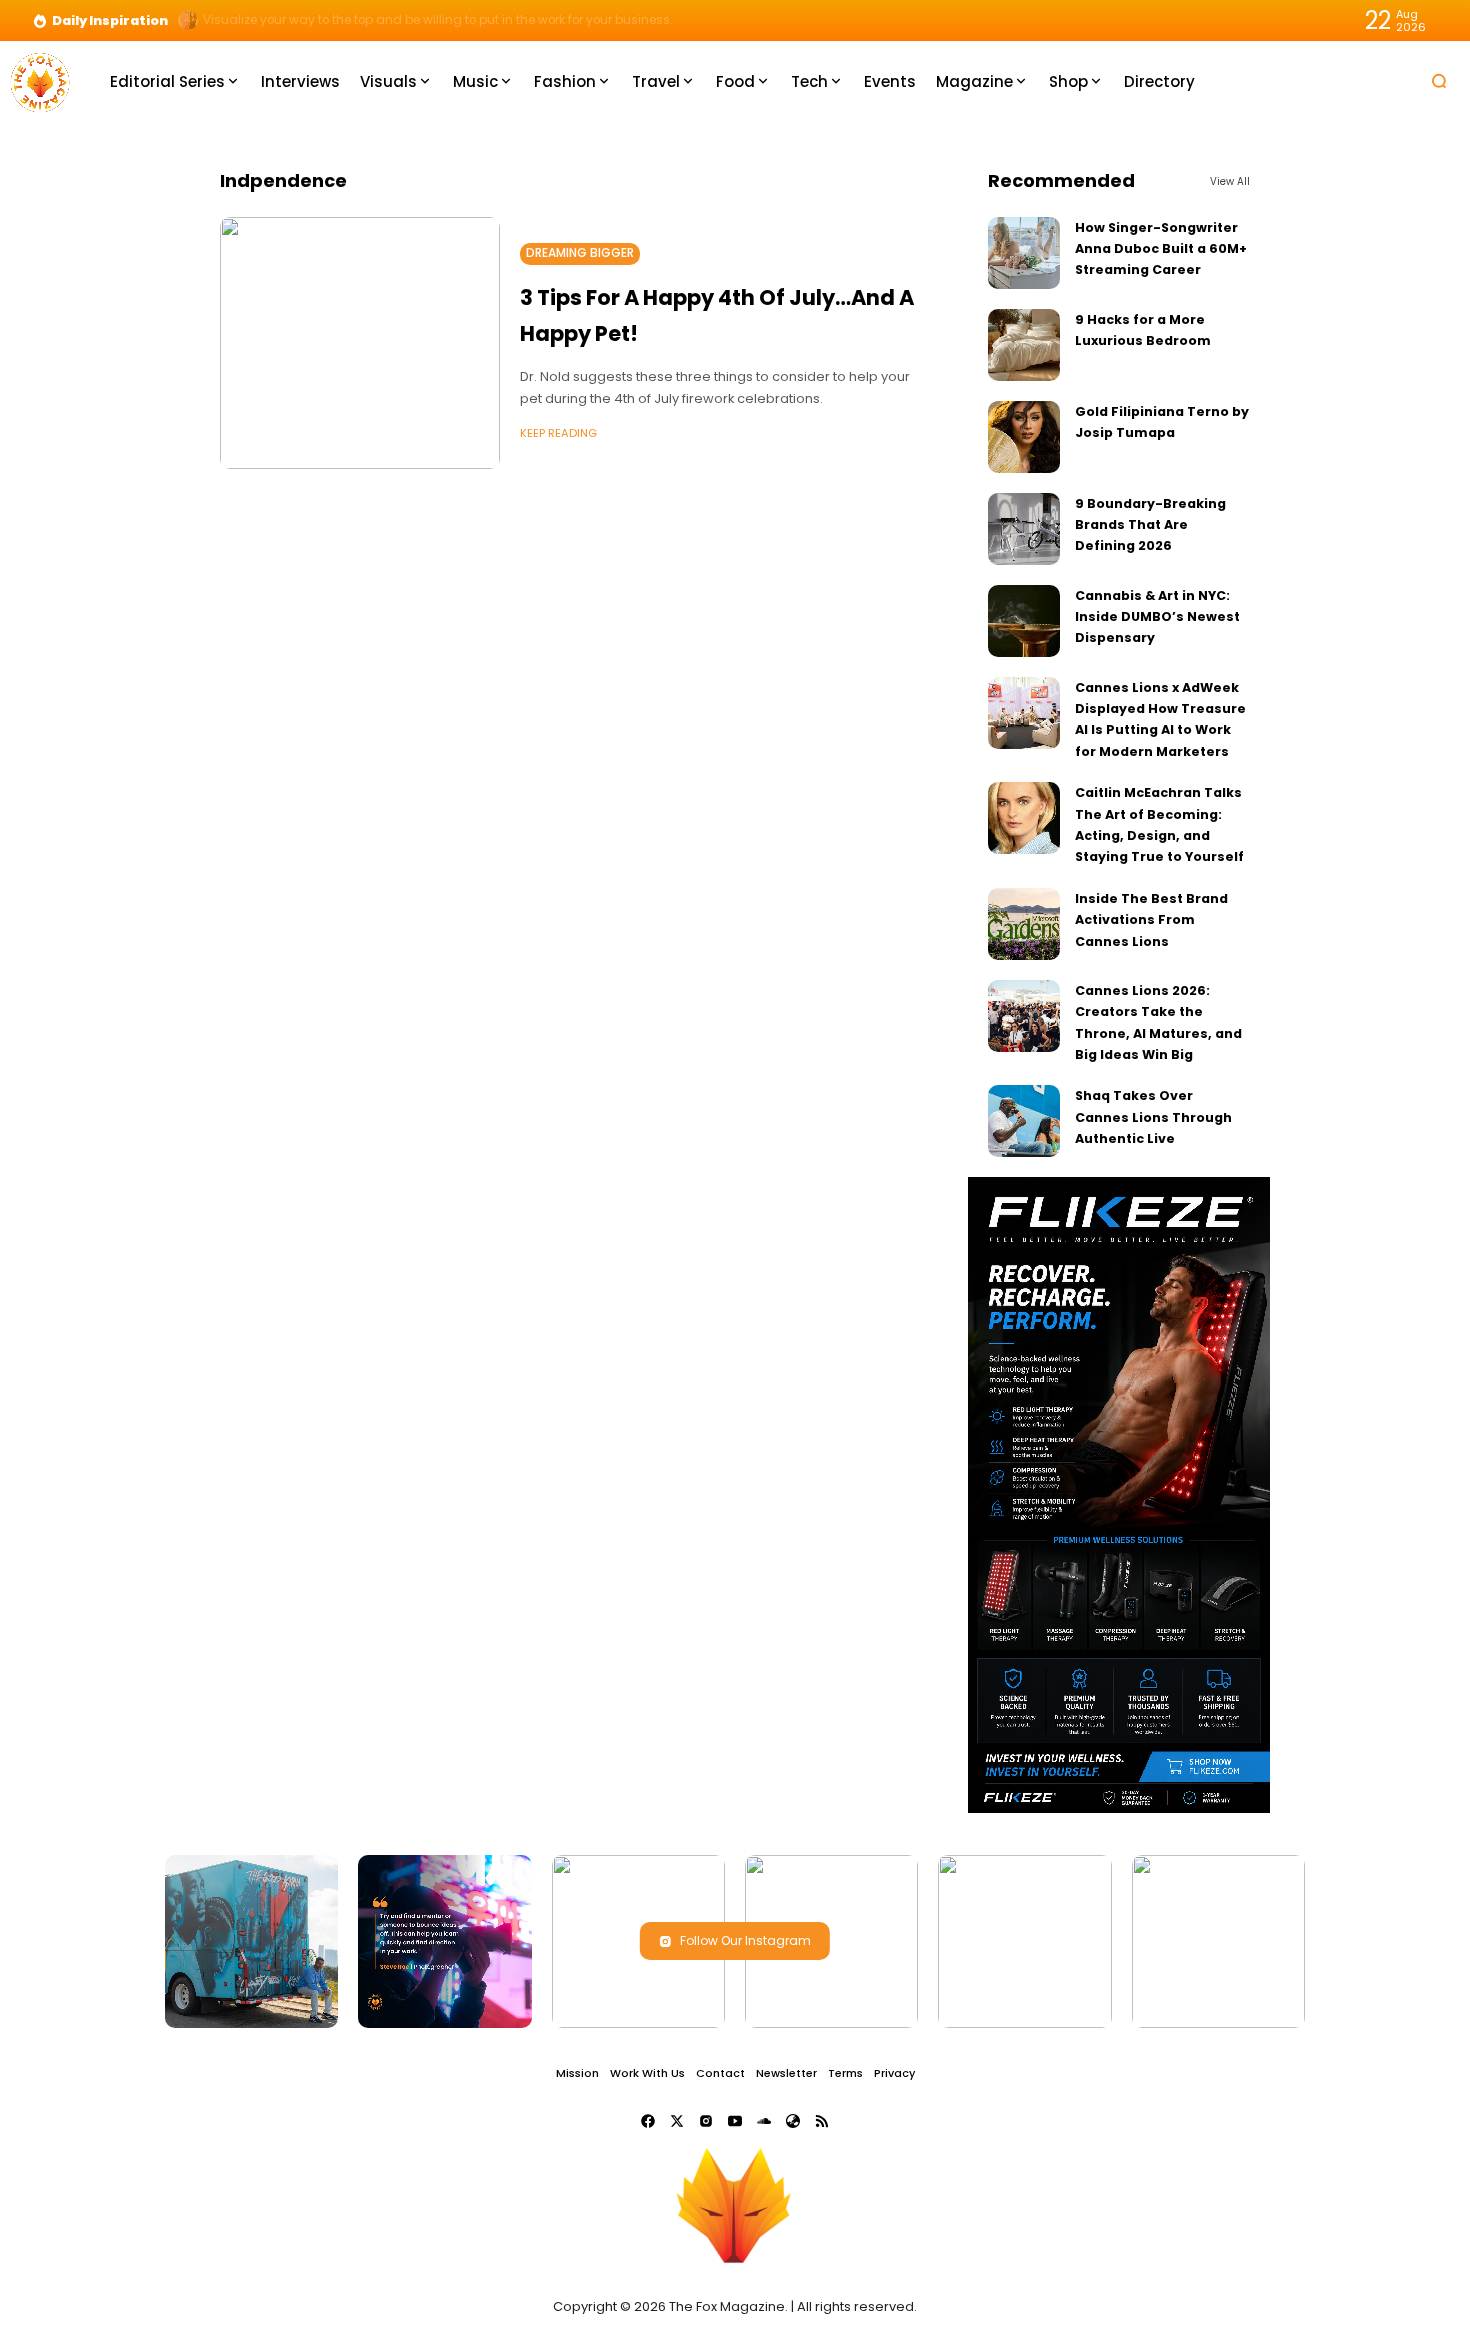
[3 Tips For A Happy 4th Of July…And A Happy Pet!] (360, 343)
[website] (793, 2121)
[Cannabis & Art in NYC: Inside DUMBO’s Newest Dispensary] (1024, 621)
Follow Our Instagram (745, 1940)
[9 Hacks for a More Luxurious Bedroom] (1024, 345)
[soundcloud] (764, 2121)
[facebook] (648, 2121)
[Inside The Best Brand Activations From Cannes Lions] (1024, 924)
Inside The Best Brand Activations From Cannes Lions (1151, 920)
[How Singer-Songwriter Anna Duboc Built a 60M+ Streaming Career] (1024, 253)
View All (1230, 181)
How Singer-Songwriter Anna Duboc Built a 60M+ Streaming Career (1161, 249)
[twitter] (677, 2121)
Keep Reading (558, 433)
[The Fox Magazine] (40, 80)
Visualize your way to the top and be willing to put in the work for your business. (438, 20)
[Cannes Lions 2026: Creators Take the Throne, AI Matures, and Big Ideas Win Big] (1024, 1016)
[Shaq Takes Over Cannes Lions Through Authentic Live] (1024, 1121)
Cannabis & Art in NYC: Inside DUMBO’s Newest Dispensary (1157, 617)
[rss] (822, 2121)
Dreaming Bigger (580, 253)
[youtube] (735, 2121)
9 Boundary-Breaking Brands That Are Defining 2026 (1150, 525)
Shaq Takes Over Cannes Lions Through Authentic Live (1153, 1117)
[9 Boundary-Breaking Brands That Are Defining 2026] (1024, 529)
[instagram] (706, 2121)
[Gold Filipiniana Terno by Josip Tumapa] (1024, 437)
